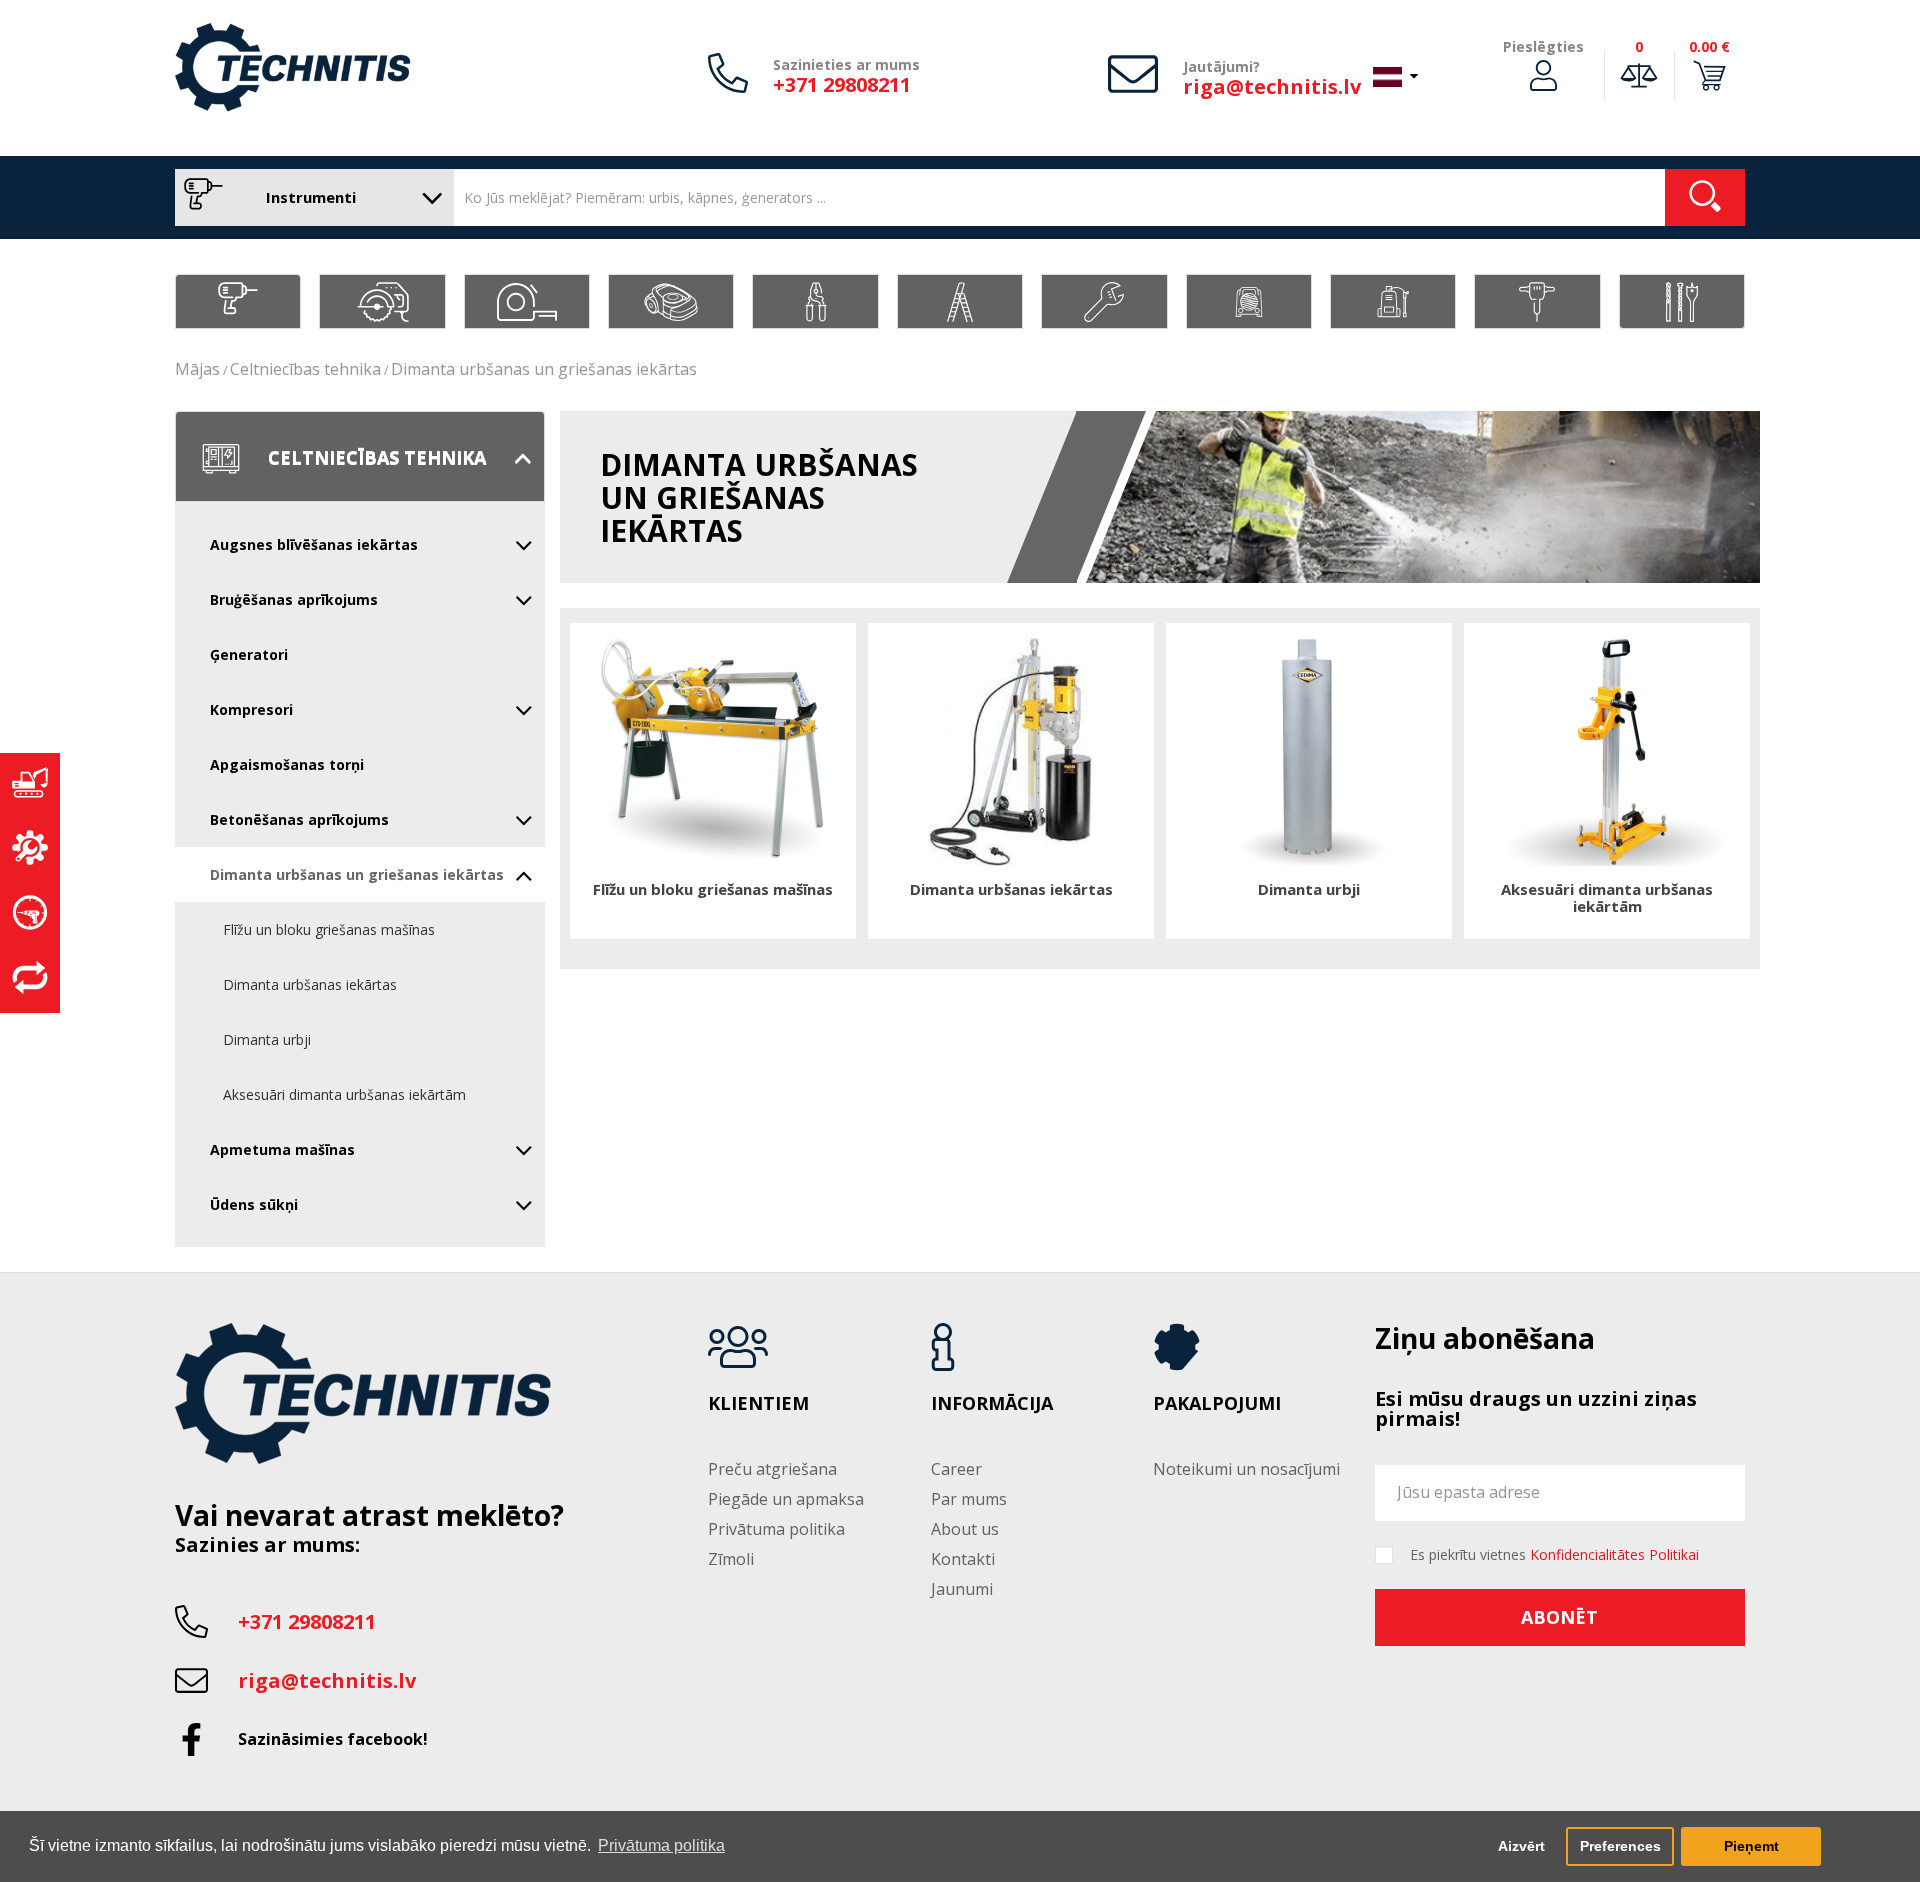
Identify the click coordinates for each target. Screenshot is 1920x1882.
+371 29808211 (842, 84)
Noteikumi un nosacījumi (1246, 1469)
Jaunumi (962, 1589)
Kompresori (251, 709)
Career (956, 1469)
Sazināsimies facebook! (333, 1739)
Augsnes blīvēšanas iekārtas (314, 544)
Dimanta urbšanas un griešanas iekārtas (544, 369)
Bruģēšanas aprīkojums (294, 599)
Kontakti (963, 1559)
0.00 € (1709, 46)
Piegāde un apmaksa (786, 1499)
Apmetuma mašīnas (282, 1149)
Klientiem (758, 1404)
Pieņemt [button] (1751, 1846)
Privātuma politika (776, 1529)
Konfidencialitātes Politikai (1614, 1554)
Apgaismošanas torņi (287, 764)
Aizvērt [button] (1521, 1846)
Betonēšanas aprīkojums (299, 819)
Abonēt (1559, 1617)
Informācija (992, 1404)
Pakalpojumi (1217, 1404)
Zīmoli (731, 1559)
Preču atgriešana (772, 1469)
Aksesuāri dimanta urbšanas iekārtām (344, 1094)
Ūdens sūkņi (254, 1204)
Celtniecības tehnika (305, 369)
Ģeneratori (249, 654)
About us (965, 1529)
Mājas (197, 369)
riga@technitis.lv (1272, 86)
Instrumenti (309, 197)
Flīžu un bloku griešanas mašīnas (329, 929)
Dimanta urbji (267, 1039)
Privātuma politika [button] (661, 1845)
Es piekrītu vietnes (1554, 1555)
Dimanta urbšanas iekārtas (310, 984)
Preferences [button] (1620, 1846)
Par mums (969, 1499)
